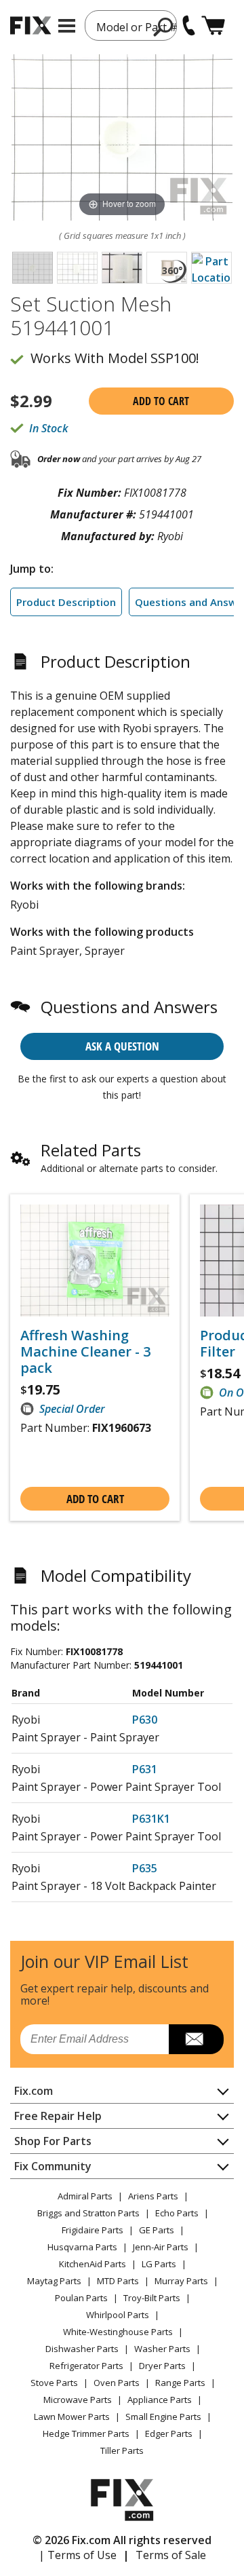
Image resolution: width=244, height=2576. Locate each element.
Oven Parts (117, 2383)
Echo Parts (177, 2213)
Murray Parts (181, 2281)
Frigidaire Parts (93, 2230)
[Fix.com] (30, 25)
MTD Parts (118, 2281)
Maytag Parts (54, 2281)
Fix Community (53, 2166)
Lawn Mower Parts (72, 2417)
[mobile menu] (67, 26)
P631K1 (151, 1819)
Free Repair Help (58, 2116)
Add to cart (161, 401)
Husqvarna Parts (82, 2247)
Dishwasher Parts (82, 2349)
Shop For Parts (53, 2141)
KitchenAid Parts (93, 2264)
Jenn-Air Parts (161, 2247)
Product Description (66, 602)
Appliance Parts (160, 2400)
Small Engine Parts (163, 2417)
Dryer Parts (162, 2366)
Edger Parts (169, 2433)
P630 (145, 1720)
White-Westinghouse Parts (118, 2332)
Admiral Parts (85, 2196)
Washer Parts (162, 2349)
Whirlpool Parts (118, 2315)
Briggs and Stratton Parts (88, 2213)
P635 (145, 1868)
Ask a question (122, 1046)
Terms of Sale (171, 2555)
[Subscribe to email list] (196, 2039)
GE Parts (157, 2230)
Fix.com (34, 2091)
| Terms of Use (78, 2555)
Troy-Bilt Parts (152, 2298)
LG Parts (159, 2264)
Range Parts (180, 2383)
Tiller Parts (122, 2450)
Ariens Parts (153, 2196)
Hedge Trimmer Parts (86, 2433)
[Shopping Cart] (213, 25)
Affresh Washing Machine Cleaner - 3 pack (85, 1352)
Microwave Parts (78, 2400)
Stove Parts (54, 2383)
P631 (145, 1769)
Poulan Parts (81, 2298)
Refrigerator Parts (86, 2366)
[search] (164, 26)
